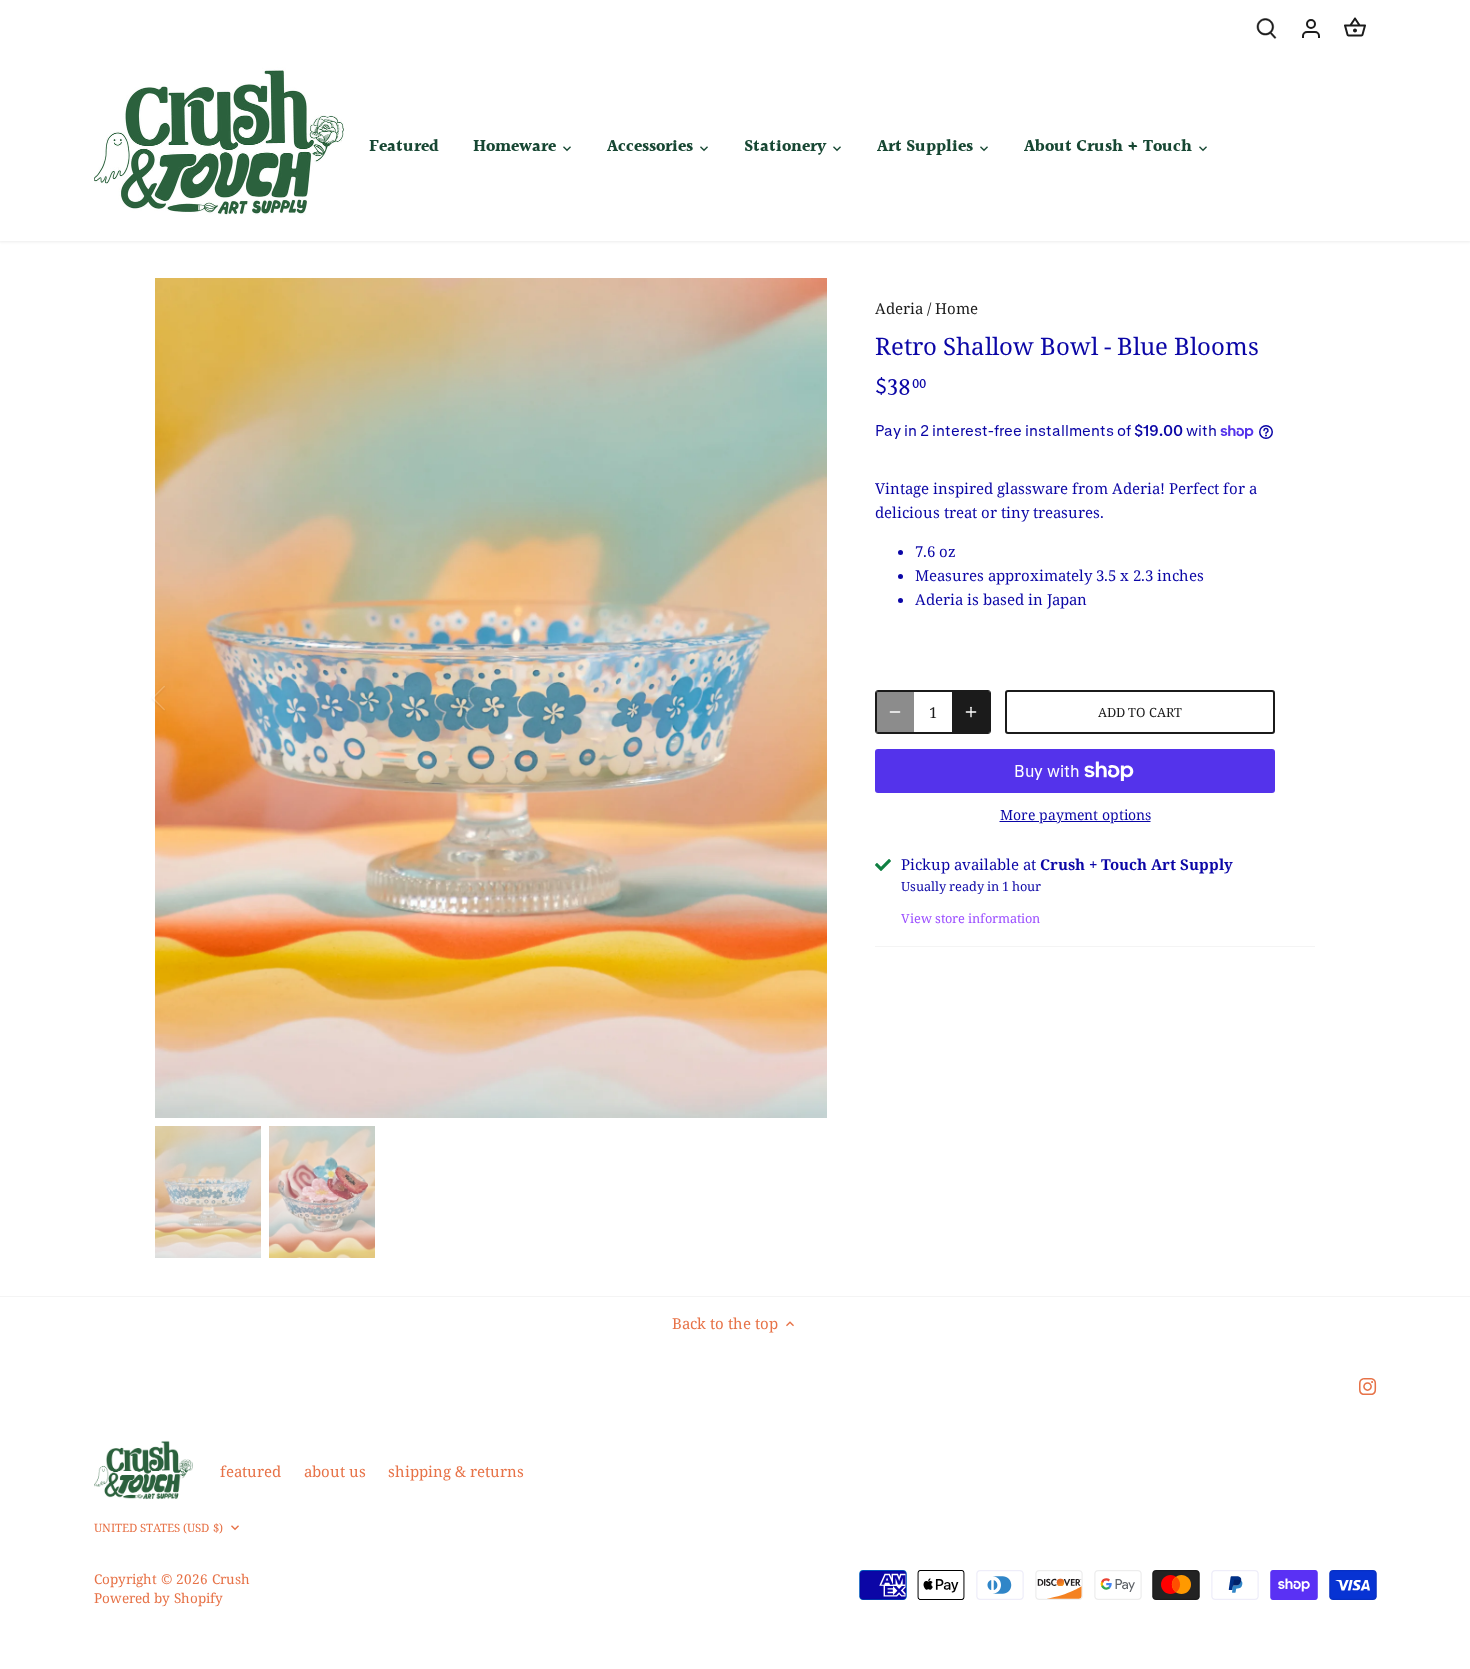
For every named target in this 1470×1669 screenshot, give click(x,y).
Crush (231, 1579)
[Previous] (185, 698)
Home (956, 308)
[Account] (1311, 27)
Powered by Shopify (158, 1598)
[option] (491, 698)
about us (335, 1471)
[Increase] (971, 712)
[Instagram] (1367, 1384)
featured (250, 1471)
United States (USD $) (158, 1528)
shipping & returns (456, 1471)
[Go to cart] (1355, 27)
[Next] (797, 698)
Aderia (899, 308)
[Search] (1267, 27)
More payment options (1075, 814)
